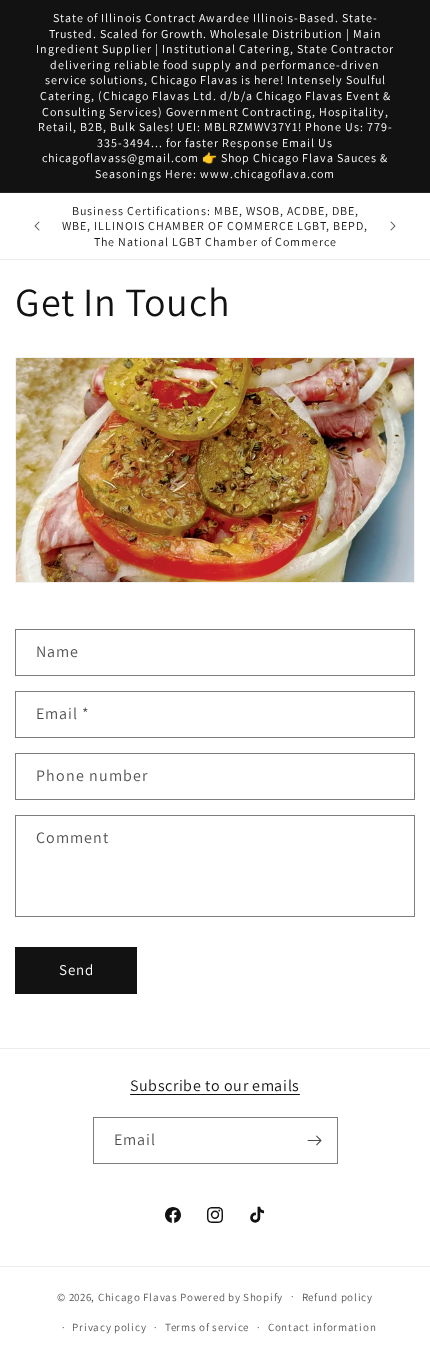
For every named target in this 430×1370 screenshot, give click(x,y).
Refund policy (337, 1297)
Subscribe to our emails (215, 1085)
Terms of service (207, 1327)
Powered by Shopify (231, 1296)
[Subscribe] (315, 1140)
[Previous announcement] (37, 226)
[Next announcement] (393, 226)
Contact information (322, 1327)
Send (76, 969)
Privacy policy (109, 1327)
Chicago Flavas (138, 1296)
